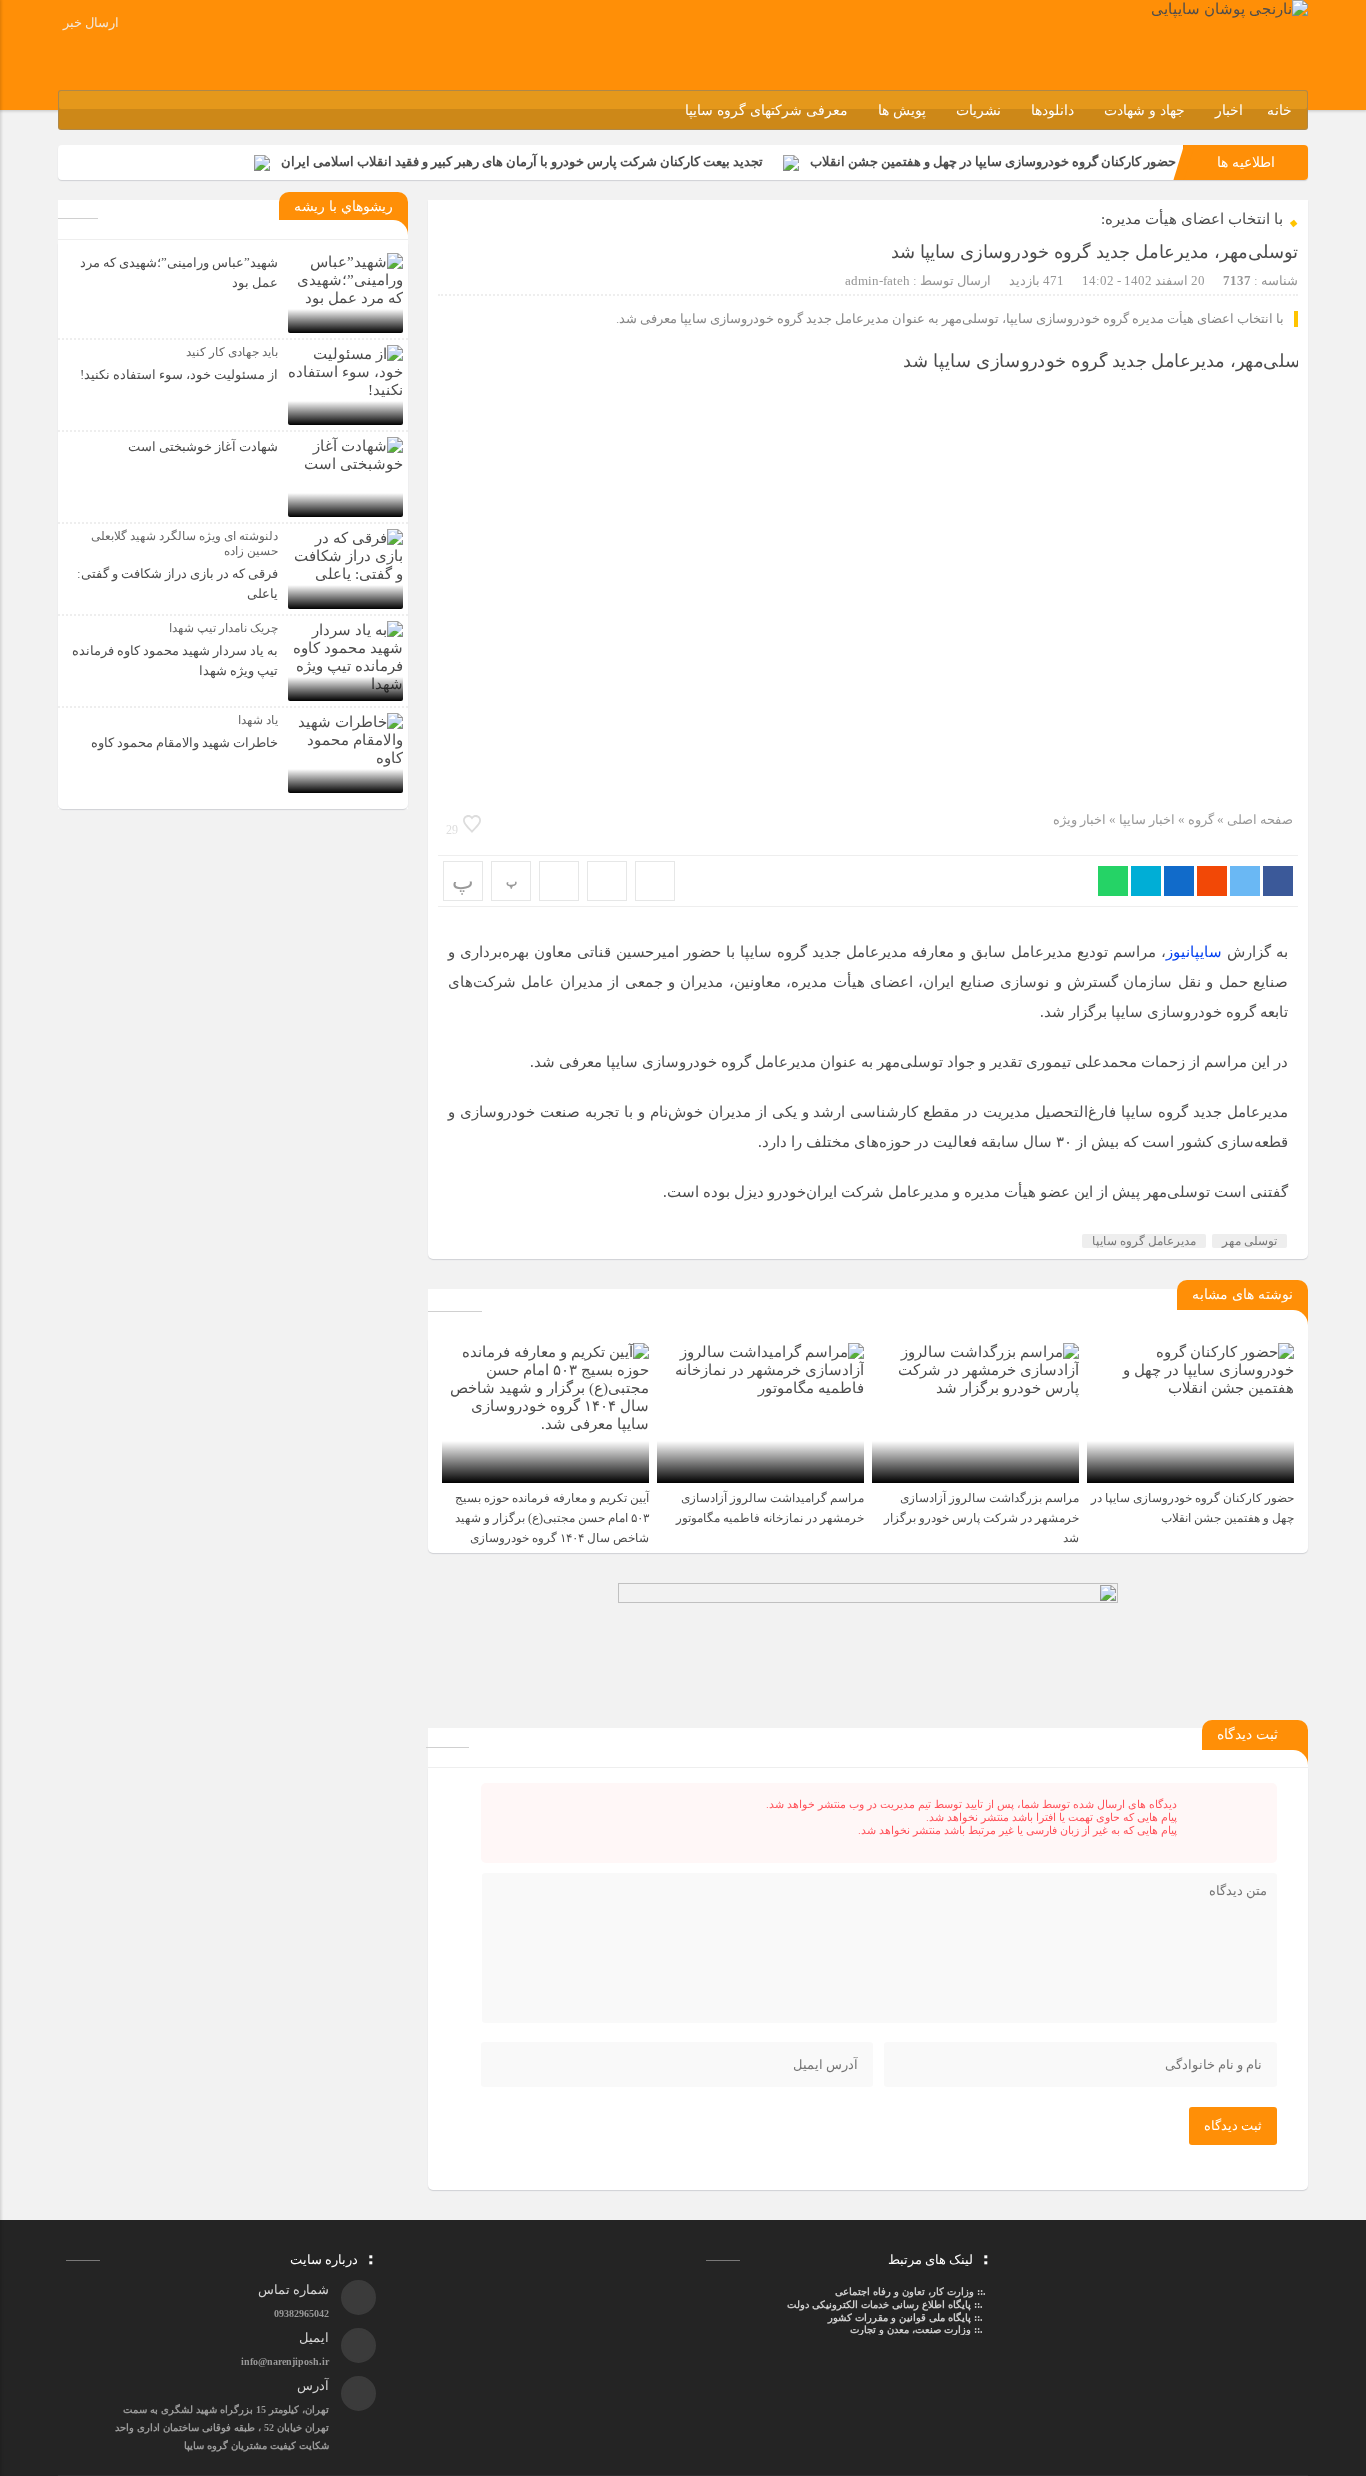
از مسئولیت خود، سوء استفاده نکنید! (179, 374)
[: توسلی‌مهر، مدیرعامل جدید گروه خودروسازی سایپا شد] (607, 881)
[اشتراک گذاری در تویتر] (1245, 881)
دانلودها (1052, 110)
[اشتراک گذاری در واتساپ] (1113, 881)
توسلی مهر (1249, 1241)
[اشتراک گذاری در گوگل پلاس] (1212, 881)
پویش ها (902, 110)
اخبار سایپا (1147, 819)
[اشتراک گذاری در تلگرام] (1146, 881)
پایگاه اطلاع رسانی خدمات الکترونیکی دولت (877, 2304)
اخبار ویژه (1079, 819)
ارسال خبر (91, 22)
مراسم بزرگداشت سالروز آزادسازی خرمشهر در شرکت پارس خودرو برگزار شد (981, 1518)
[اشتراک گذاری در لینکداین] (1179, 881)
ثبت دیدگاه (1233, 2125)
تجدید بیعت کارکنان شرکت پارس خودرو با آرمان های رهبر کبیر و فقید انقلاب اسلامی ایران (522, 161)
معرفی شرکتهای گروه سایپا (766, 110)
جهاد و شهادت (1144, 110)
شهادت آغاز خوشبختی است (203, 446)
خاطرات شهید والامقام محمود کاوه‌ (184, 742)
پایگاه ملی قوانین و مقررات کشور (899, 2317)
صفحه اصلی (1258, 819)
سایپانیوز (1194, 952)
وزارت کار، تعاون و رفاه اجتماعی (904, 2291)
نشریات (978, 110)
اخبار (1229, 110)
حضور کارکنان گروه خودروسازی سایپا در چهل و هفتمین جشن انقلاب (993, 161)
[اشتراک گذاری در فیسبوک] (1278, 881)
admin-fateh (877, 280)
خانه (1279, 110)
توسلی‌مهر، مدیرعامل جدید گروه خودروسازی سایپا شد (1094, 252)
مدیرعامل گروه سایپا (1144, 1241)
